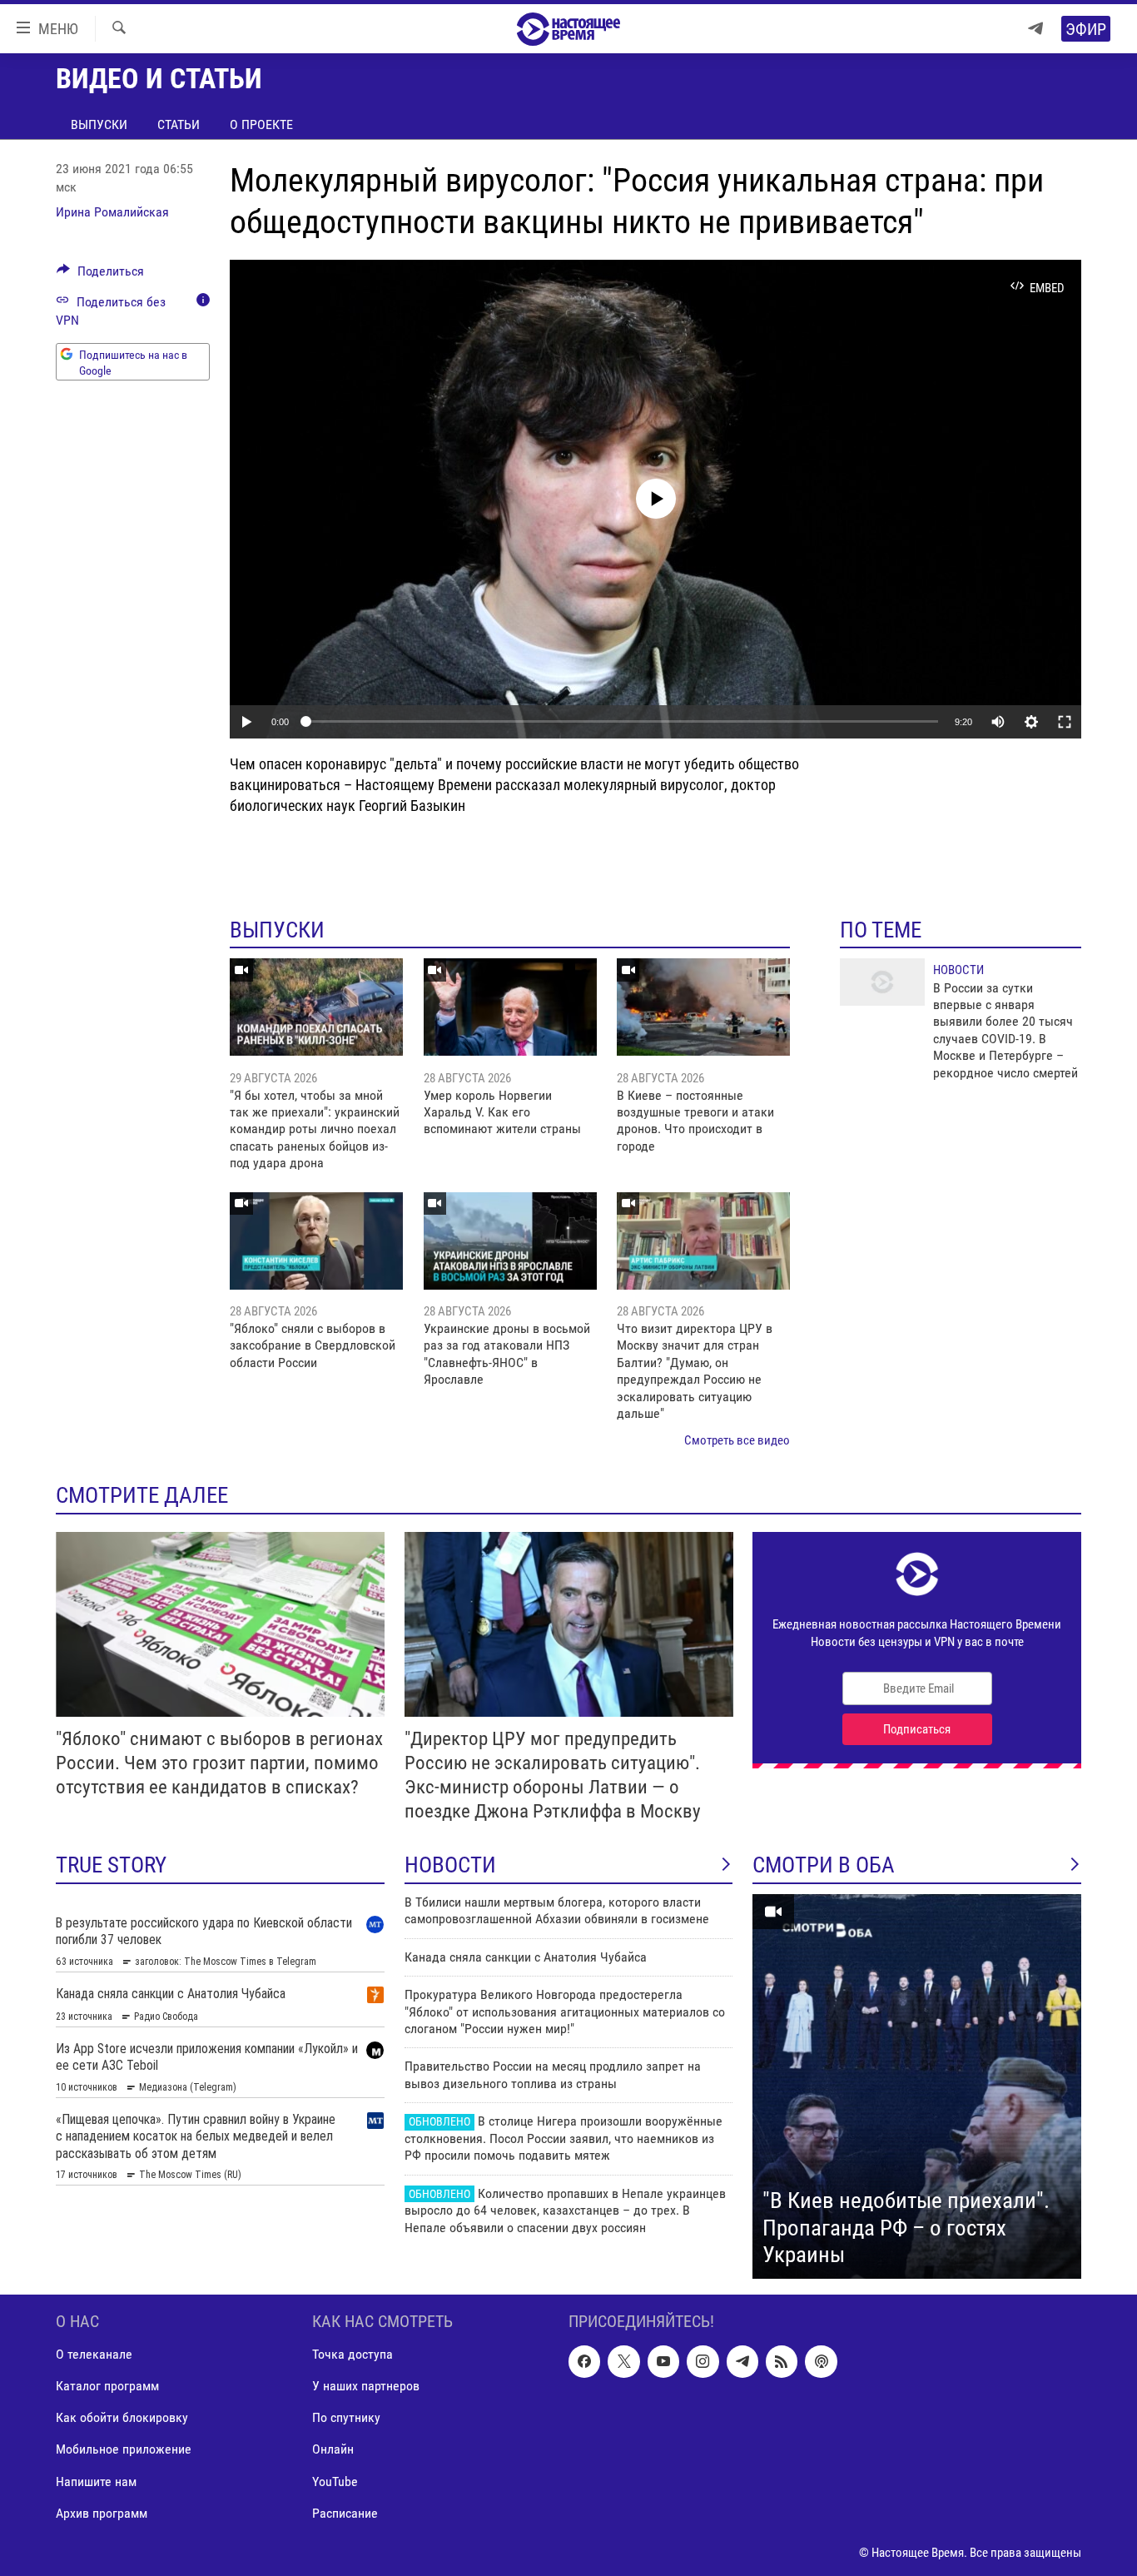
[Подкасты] (821, 2361)
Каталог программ (107, 2386)
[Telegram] (1035, 29)
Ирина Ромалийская (112, 212)
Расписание (345, 2512)
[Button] (100, 275)
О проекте (261, 124)
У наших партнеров (366, 2386)
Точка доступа (353, 2354)
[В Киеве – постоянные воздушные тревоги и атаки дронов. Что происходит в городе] (703, 1007)
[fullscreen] (1065, 722)
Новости (958, 970)
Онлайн (333, 2449)
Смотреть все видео (737, 1440)
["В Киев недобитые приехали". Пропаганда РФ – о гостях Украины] (917, 2086)
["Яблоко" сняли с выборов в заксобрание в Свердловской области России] (316, 1241)
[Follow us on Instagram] (703, 2361)
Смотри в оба (824, 1865)
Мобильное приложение (124, 2449)
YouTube (335, 2481)
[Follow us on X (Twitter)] (623, 2361)
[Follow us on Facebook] (584, 2361)
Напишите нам (96, 2481)
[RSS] (782, 2361)
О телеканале (94, 2354)
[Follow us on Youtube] (663, 2361)
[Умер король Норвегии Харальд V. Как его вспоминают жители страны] (510, 1007)
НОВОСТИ (450, 1865)
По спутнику (346, 2417)
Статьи (179, 124)
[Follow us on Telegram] (742, 2361)
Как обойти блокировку (122, 2417)
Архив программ (102, 2512)
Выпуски (99, 124)
